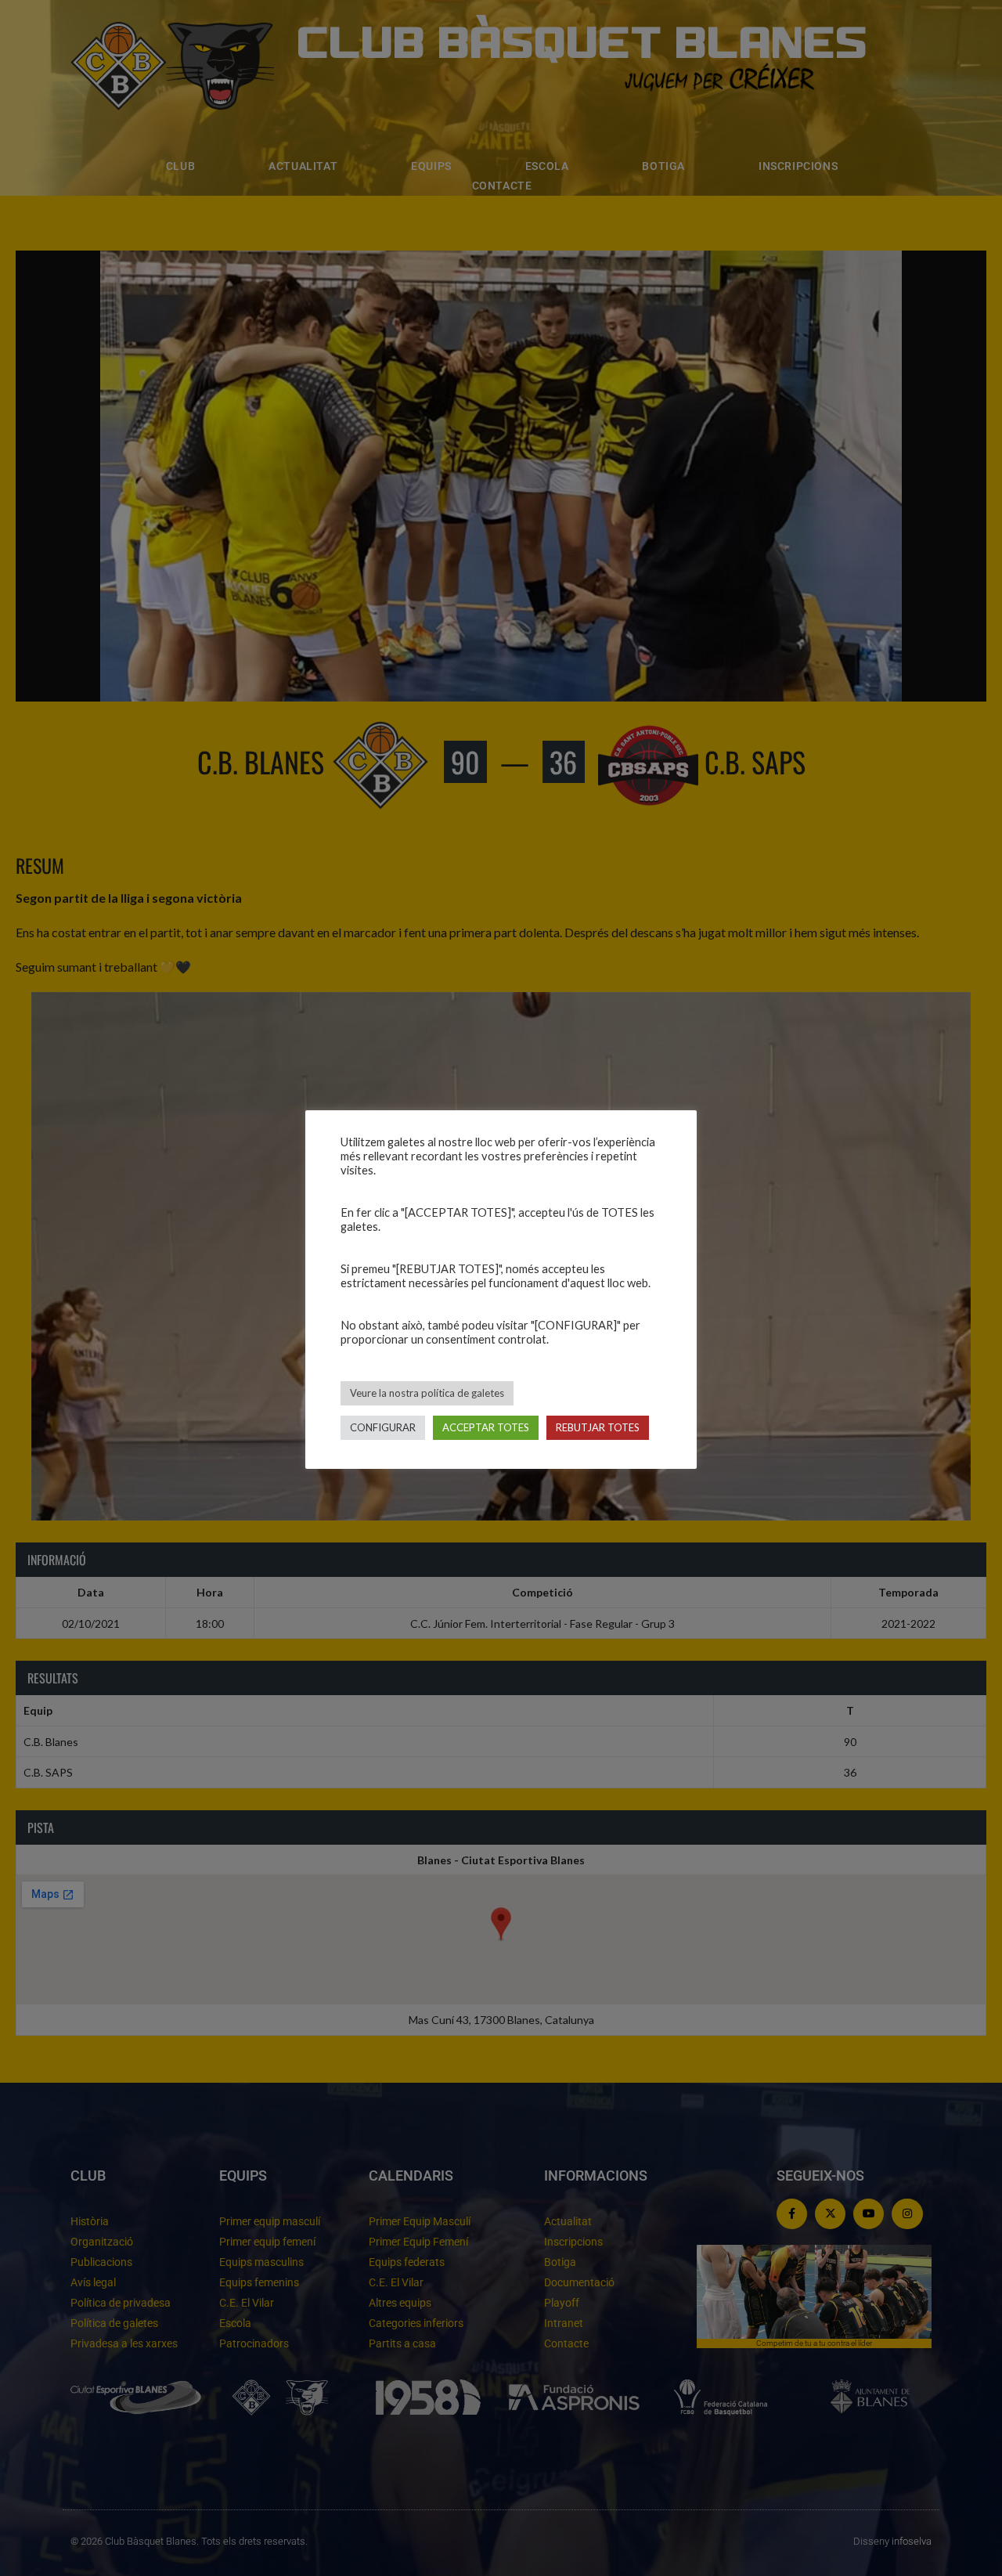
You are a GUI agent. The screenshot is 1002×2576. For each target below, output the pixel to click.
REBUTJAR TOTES (598, 1427)
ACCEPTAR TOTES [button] (486, 1427)
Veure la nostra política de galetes (427, 1393)
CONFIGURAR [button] (383, 1427)
